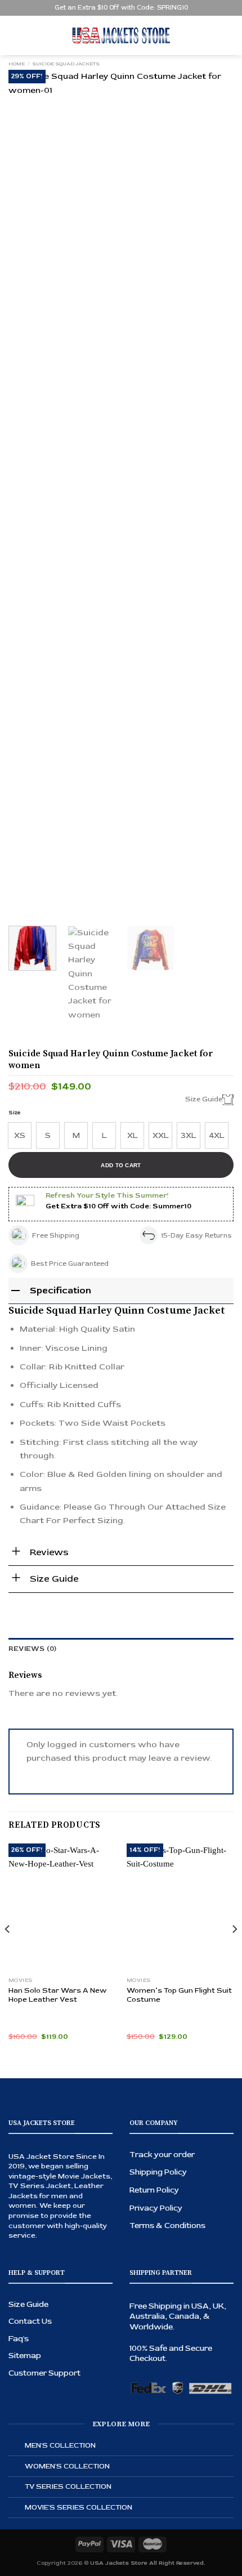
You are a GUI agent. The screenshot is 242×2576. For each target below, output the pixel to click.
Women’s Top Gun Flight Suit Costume (179, 1995)
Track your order (162, 2155)
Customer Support (44, 2373)
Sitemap (25, 2356)
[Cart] (228, 35)
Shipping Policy (158, 2172)
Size (15, 1113)
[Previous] (27, 492)
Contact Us (30, 2321)
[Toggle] (17, 2446)
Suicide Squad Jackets (66, 64)
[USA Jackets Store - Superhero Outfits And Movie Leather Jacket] (121, 35)
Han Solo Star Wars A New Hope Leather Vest (57, 1995)
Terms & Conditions (167, 2225)
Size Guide (28, 2304)
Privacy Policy (156, 2208)
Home (17, 64)
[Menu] (15, 35)
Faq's (19, 2339)
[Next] (215, 492)
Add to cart (121, 1165)
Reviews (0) (33, 1649)
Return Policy (154, 2190)
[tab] (121, 1649)
